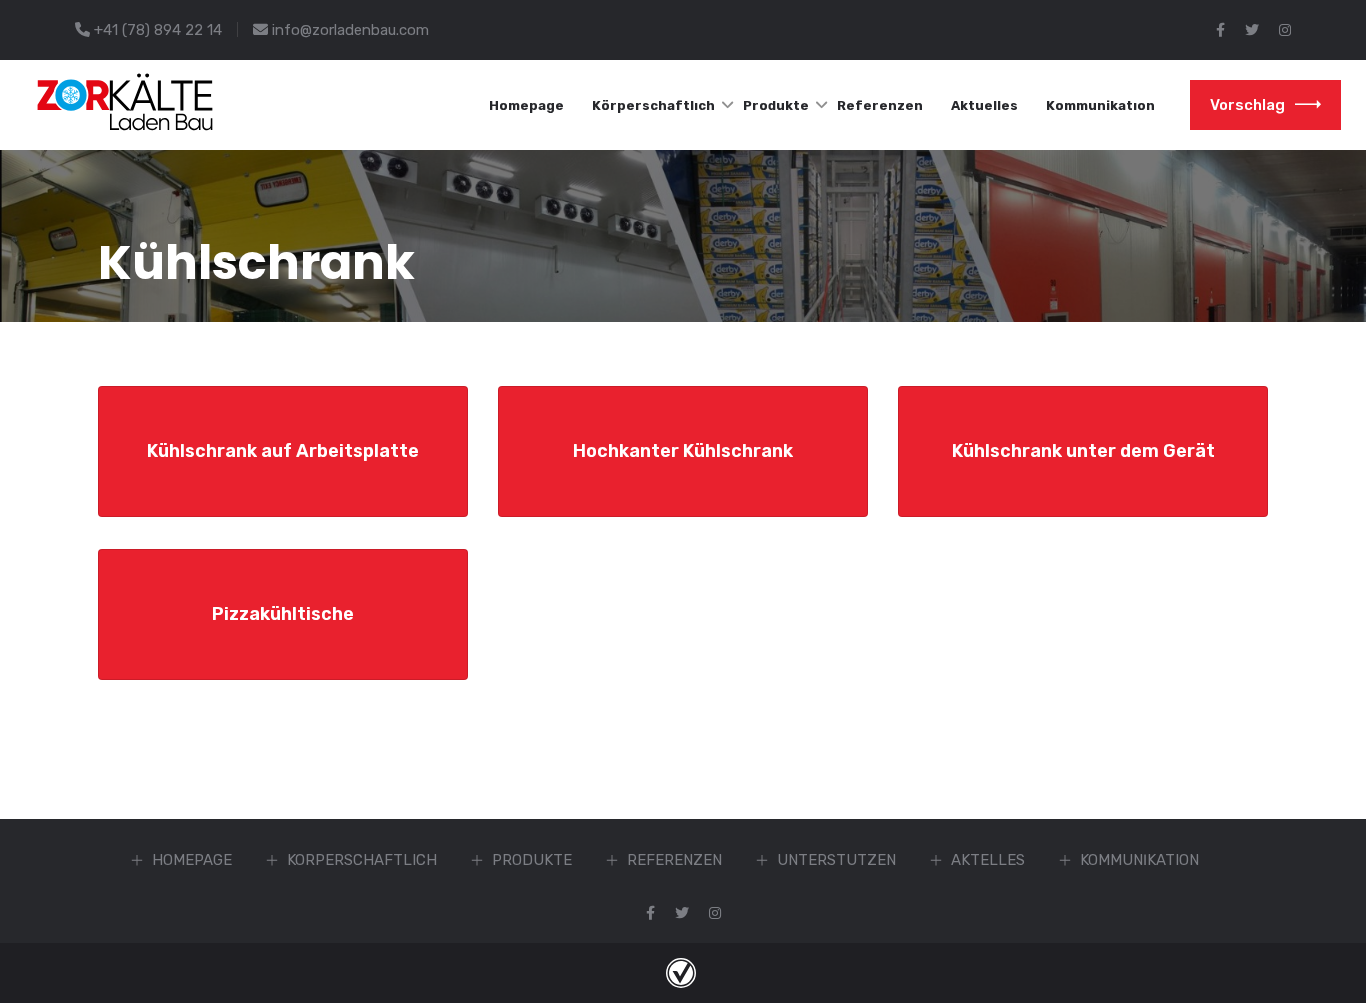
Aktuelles (984, 105)
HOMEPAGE (192, 860)
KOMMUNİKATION (1139, 860)
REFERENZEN (674, 860)
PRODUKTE (532, 860)
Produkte (776, 105)
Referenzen (880, 105)
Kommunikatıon (1100, 105)
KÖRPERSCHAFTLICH (362, 860)
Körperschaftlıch (653, 105)
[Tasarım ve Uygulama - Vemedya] (683, 972)
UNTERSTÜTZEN (836, 860)
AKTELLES (988, 860)
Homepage (526, 105)
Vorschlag (1247, 105)
